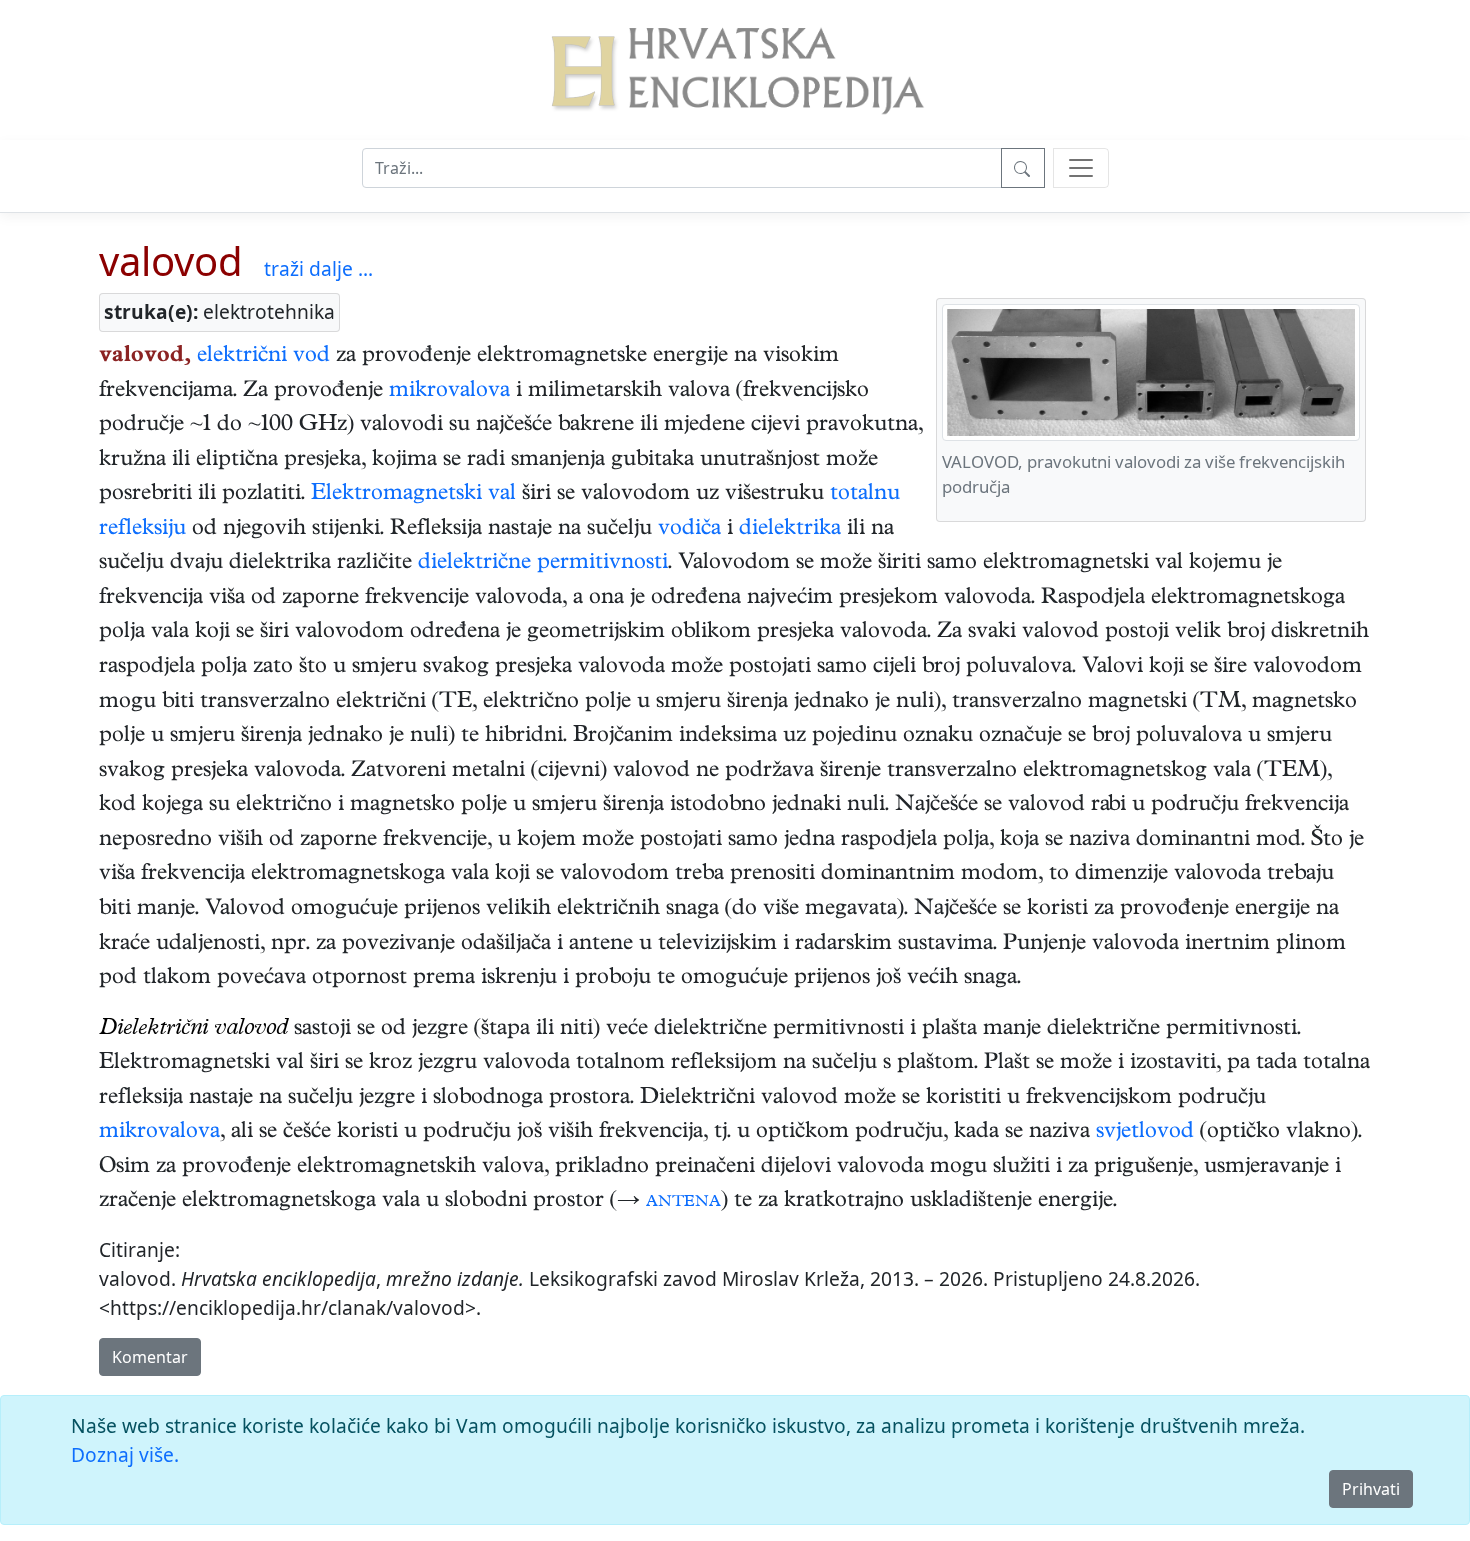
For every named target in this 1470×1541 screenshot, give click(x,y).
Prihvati (1371, 1489)
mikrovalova (449, 392)
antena (683, 1202)
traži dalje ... (318, 268)
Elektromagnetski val (413, 495)
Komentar (150, 1357)
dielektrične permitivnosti (543, 564)
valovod (171, 260)
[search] (1081, 168)
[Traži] (1023, 168)
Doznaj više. (125, 1454)
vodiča (689, 530)
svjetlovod (1145, 1133)
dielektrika (790, 530)
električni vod (263, 357)
